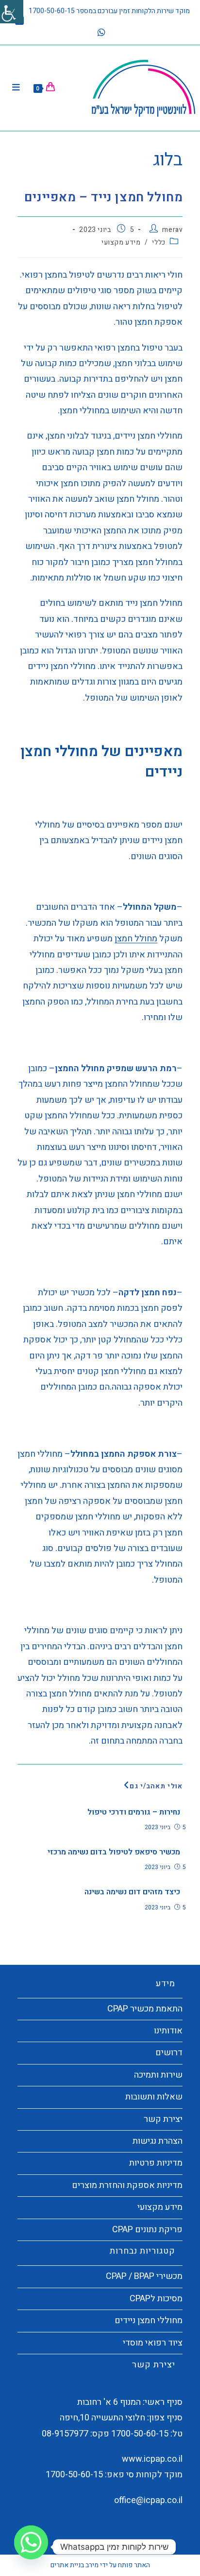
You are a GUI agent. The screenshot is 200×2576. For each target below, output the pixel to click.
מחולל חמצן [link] (136, 939)
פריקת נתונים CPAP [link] (147, 2230)
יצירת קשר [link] (163, 2119)
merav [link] (172, 230)
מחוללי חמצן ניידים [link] (149, 2320)
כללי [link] (158, 242)
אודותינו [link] (168, 2031)
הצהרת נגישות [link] (158, 2141)
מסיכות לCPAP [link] (156, 2299)
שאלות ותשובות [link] (154, 2097)
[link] (12, 12)
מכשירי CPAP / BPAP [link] (144, 2276)
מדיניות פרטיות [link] (156, 2163)
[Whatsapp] (31, 2547)
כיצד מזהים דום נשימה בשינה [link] (132, 1892)
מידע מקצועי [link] (121, 242)
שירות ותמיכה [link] (158, 2075)
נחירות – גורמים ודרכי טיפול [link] (133, 1812)
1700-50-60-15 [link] (140, 2434)
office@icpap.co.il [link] (148, 2500)
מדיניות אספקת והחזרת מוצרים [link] (127, 2185)
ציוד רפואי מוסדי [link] (153, 2343)
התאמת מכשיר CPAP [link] (145, 2009)
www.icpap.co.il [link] (152, 2459)
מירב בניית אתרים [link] (75, 2565)
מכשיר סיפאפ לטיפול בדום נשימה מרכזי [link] (114, 1852)
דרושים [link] (169, 2053)
